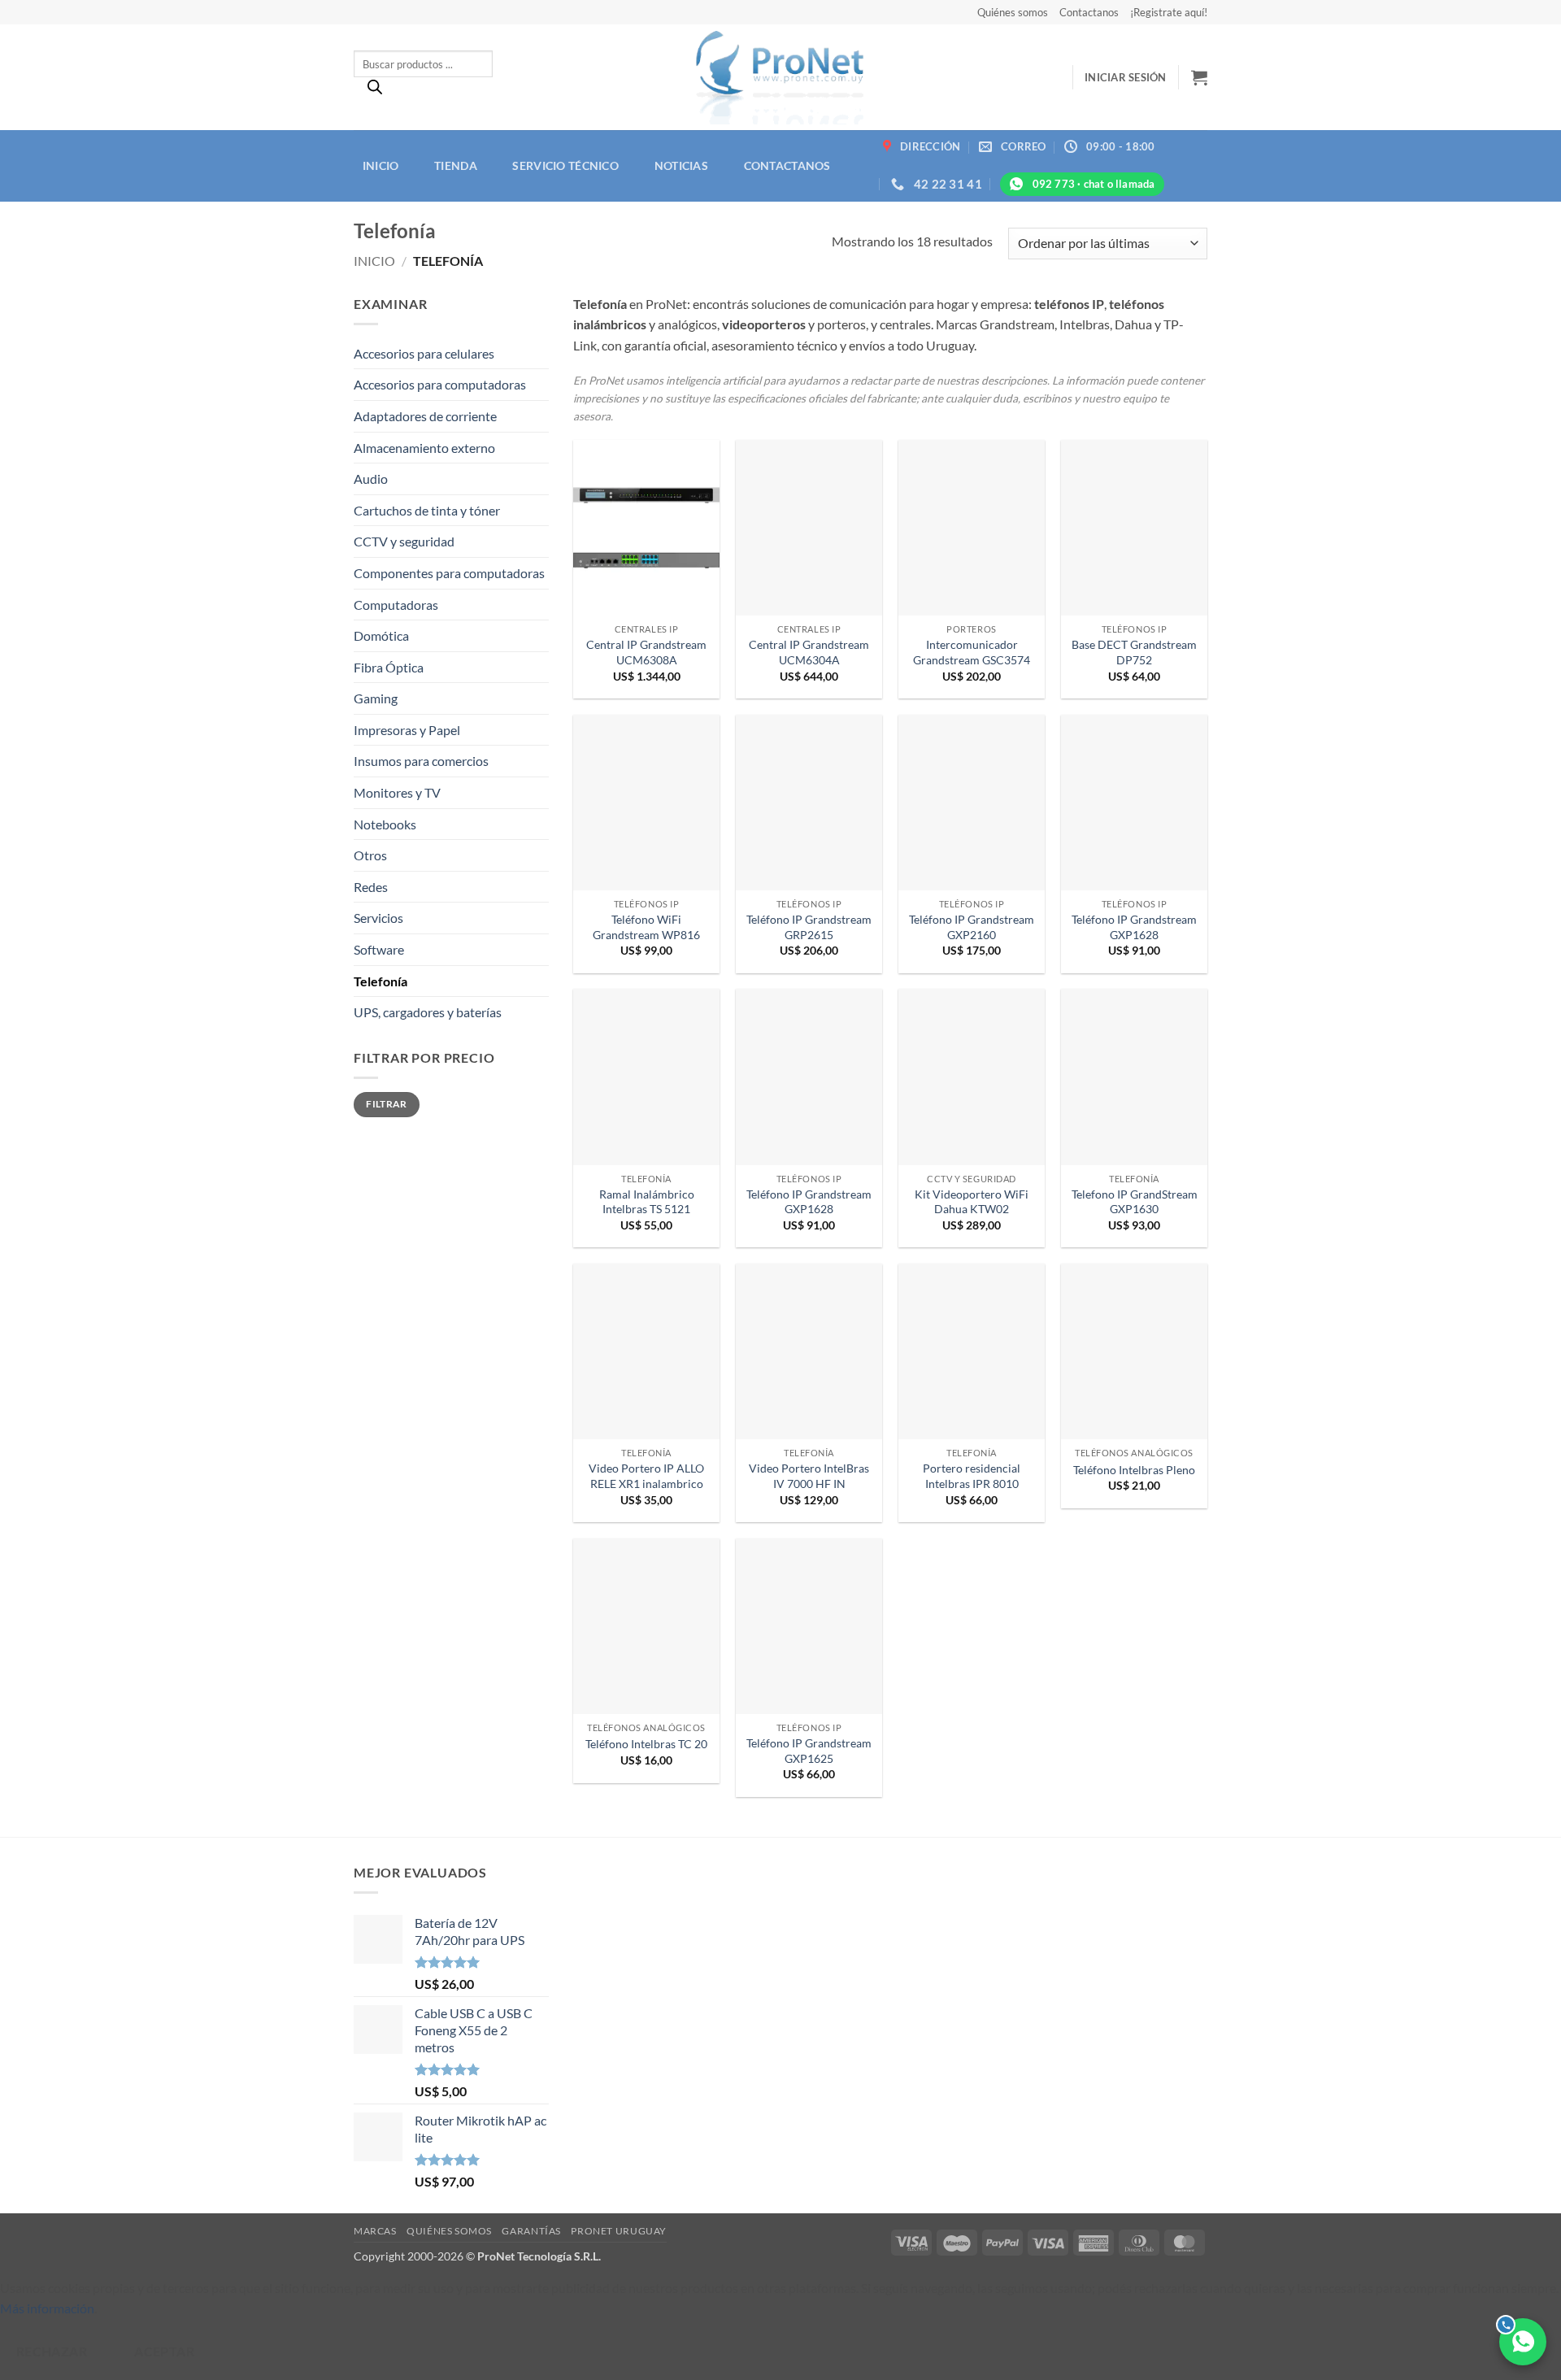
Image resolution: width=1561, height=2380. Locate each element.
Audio (371, 479)
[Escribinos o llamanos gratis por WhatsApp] (1523, 2342)
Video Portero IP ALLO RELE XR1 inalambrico (646, 1476)
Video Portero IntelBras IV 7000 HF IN (809, 1476)
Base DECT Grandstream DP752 (1134, 652)
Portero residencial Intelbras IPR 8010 (972, 1476)
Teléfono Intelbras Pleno (1134, 1470)
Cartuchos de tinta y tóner (427, 510)
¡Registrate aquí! (1169, 12)
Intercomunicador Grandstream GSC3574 (972, 652)
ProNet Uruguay (619, 2231)
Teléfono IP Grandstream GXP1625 (809, 1751)
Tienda (456, 165)
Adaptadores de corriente (425, 416)
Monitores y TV (397, 792)
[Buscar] (375, 91)
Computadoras (396, 605)
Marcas (375, 2231)
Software (379, 949)
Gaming (376, 698)
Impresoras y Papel (407, 730)
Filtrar (387, 1104)
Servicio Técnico (565, 165)
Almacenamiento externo (424, 448)
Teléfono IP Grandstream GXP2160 (972, 927)
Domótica (381, 635)
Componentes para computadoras (449, 573)
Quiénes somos (1013, 12)
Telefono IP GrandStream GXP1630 (1135, 1202)
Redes (371, 887)
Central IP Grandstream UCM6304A (809, 652)
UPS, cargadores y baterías (428, 1012)
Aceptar (164, 2352)
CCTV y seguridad (404, 541)
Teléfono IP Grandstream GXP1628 (1134, 927)
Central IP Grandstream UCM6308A (646, 652)
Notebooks (385, 824)
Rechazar (52, 2352)
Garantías (531, 2231)
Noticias (681, 165)
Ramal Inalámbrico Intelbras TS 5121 (647, 1202)
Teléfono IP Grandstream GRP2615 (809, 927)
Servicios (378, 918)
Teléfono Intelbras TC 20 (646, 1744)
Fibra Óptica (389, 667)
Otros (370, 855)
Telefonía (380, 981)
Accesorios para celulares (424, 353)
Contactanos (1089, 12)
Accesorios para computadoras (440, 384)
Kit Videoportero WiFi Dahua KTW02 (972, 1202)
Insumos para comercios (421, 761)
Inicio (381, 165)
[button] (1126, 77)
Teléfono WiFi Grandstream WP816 (646, 927)
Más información (47, 2308)
